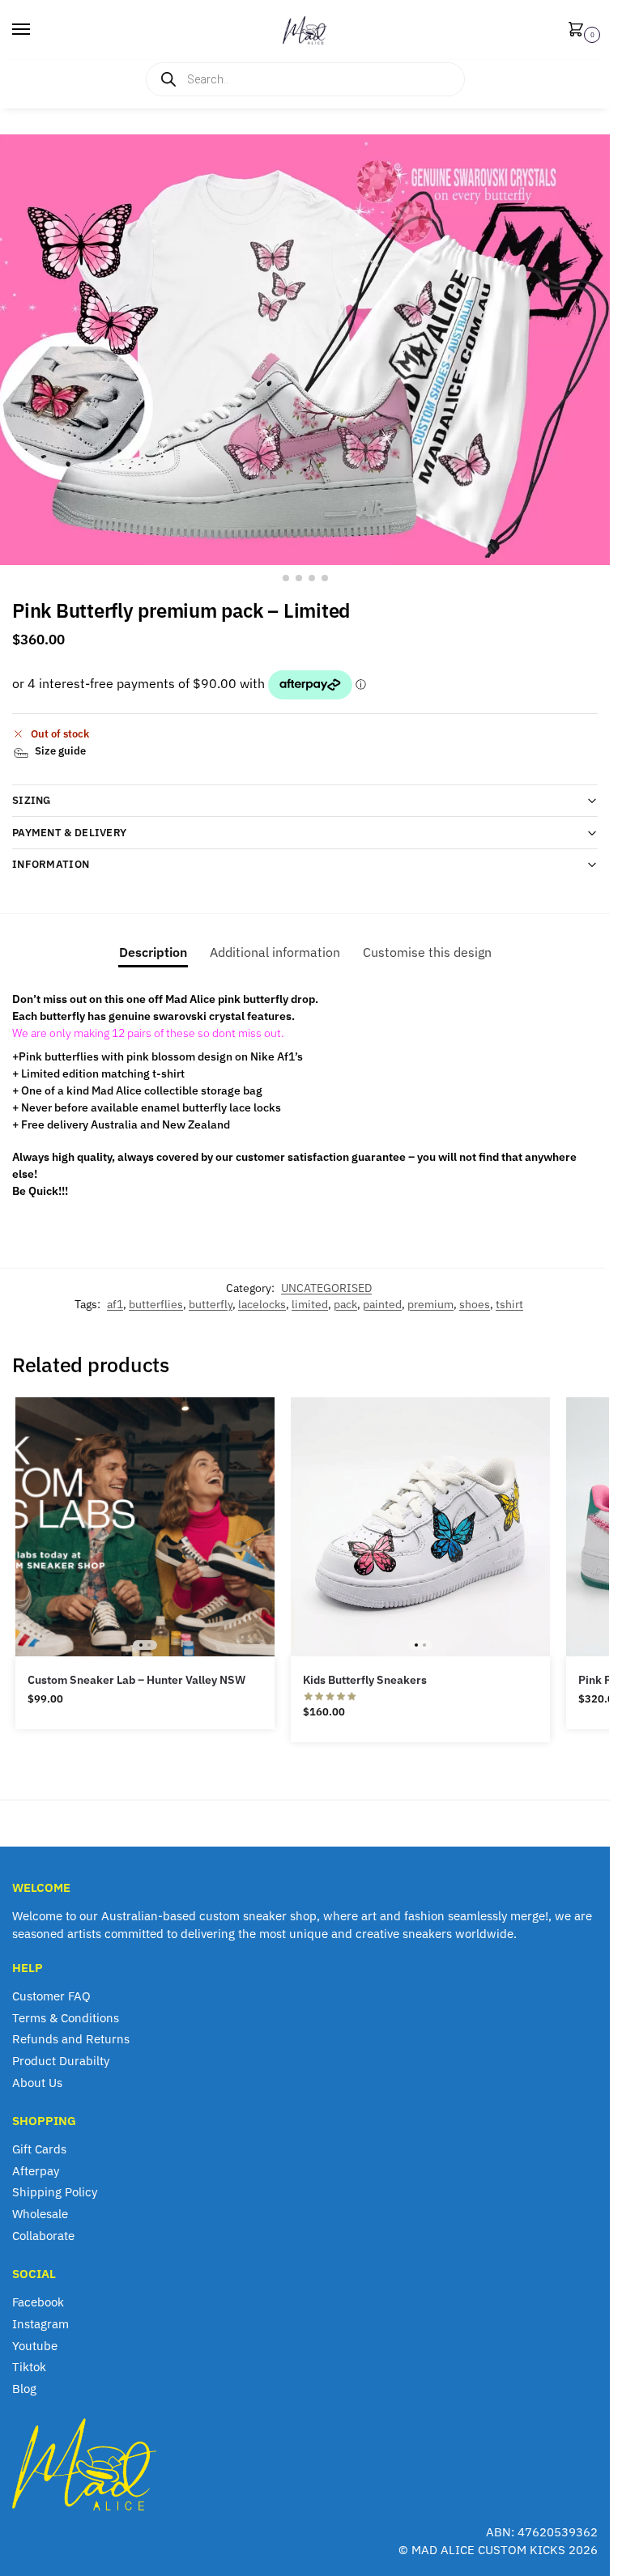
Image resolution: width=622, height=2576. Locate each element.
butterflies (156, 1304)
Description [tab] (153, 952)
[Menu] (36, 30)
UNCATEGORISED (326, 1288)
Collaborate (43, 2236)
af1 (115, 1304)
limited (310, 1304)
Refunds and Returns (71, 2039)
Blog (24, 2389)
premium (430, 1304)
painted (382, 1304)
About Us (37, 2083)
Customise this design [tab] (427, 952)
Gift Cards (39, 2149)
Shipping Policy (55, 2192)
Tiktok (29, 2367)
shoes (475, 1304)
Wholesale (40, 2214)
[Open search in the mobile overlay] (305, 79)
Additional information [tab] (275, 952)
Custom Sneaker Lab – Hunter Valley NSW (136, 1680)
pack (345, 1304)
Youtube (35, 2346)
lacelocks (262, 1304)
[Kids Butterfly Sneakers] (420, 1527)
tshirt (509, 1304)
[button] (579, 30)
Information (51, 864)
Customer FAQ (51, 1996)
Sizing (32, 800)
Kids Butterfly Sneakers (365, 1680)
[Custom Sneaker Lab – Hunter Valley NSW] (145, 1527)
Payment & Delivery (69, 833)
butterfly (211, 1304)
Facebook (38, 2302)
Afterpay (36, 2171)
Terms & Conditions (66, 2018)
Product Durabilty (61, 2061)
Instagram (40, 2324)
